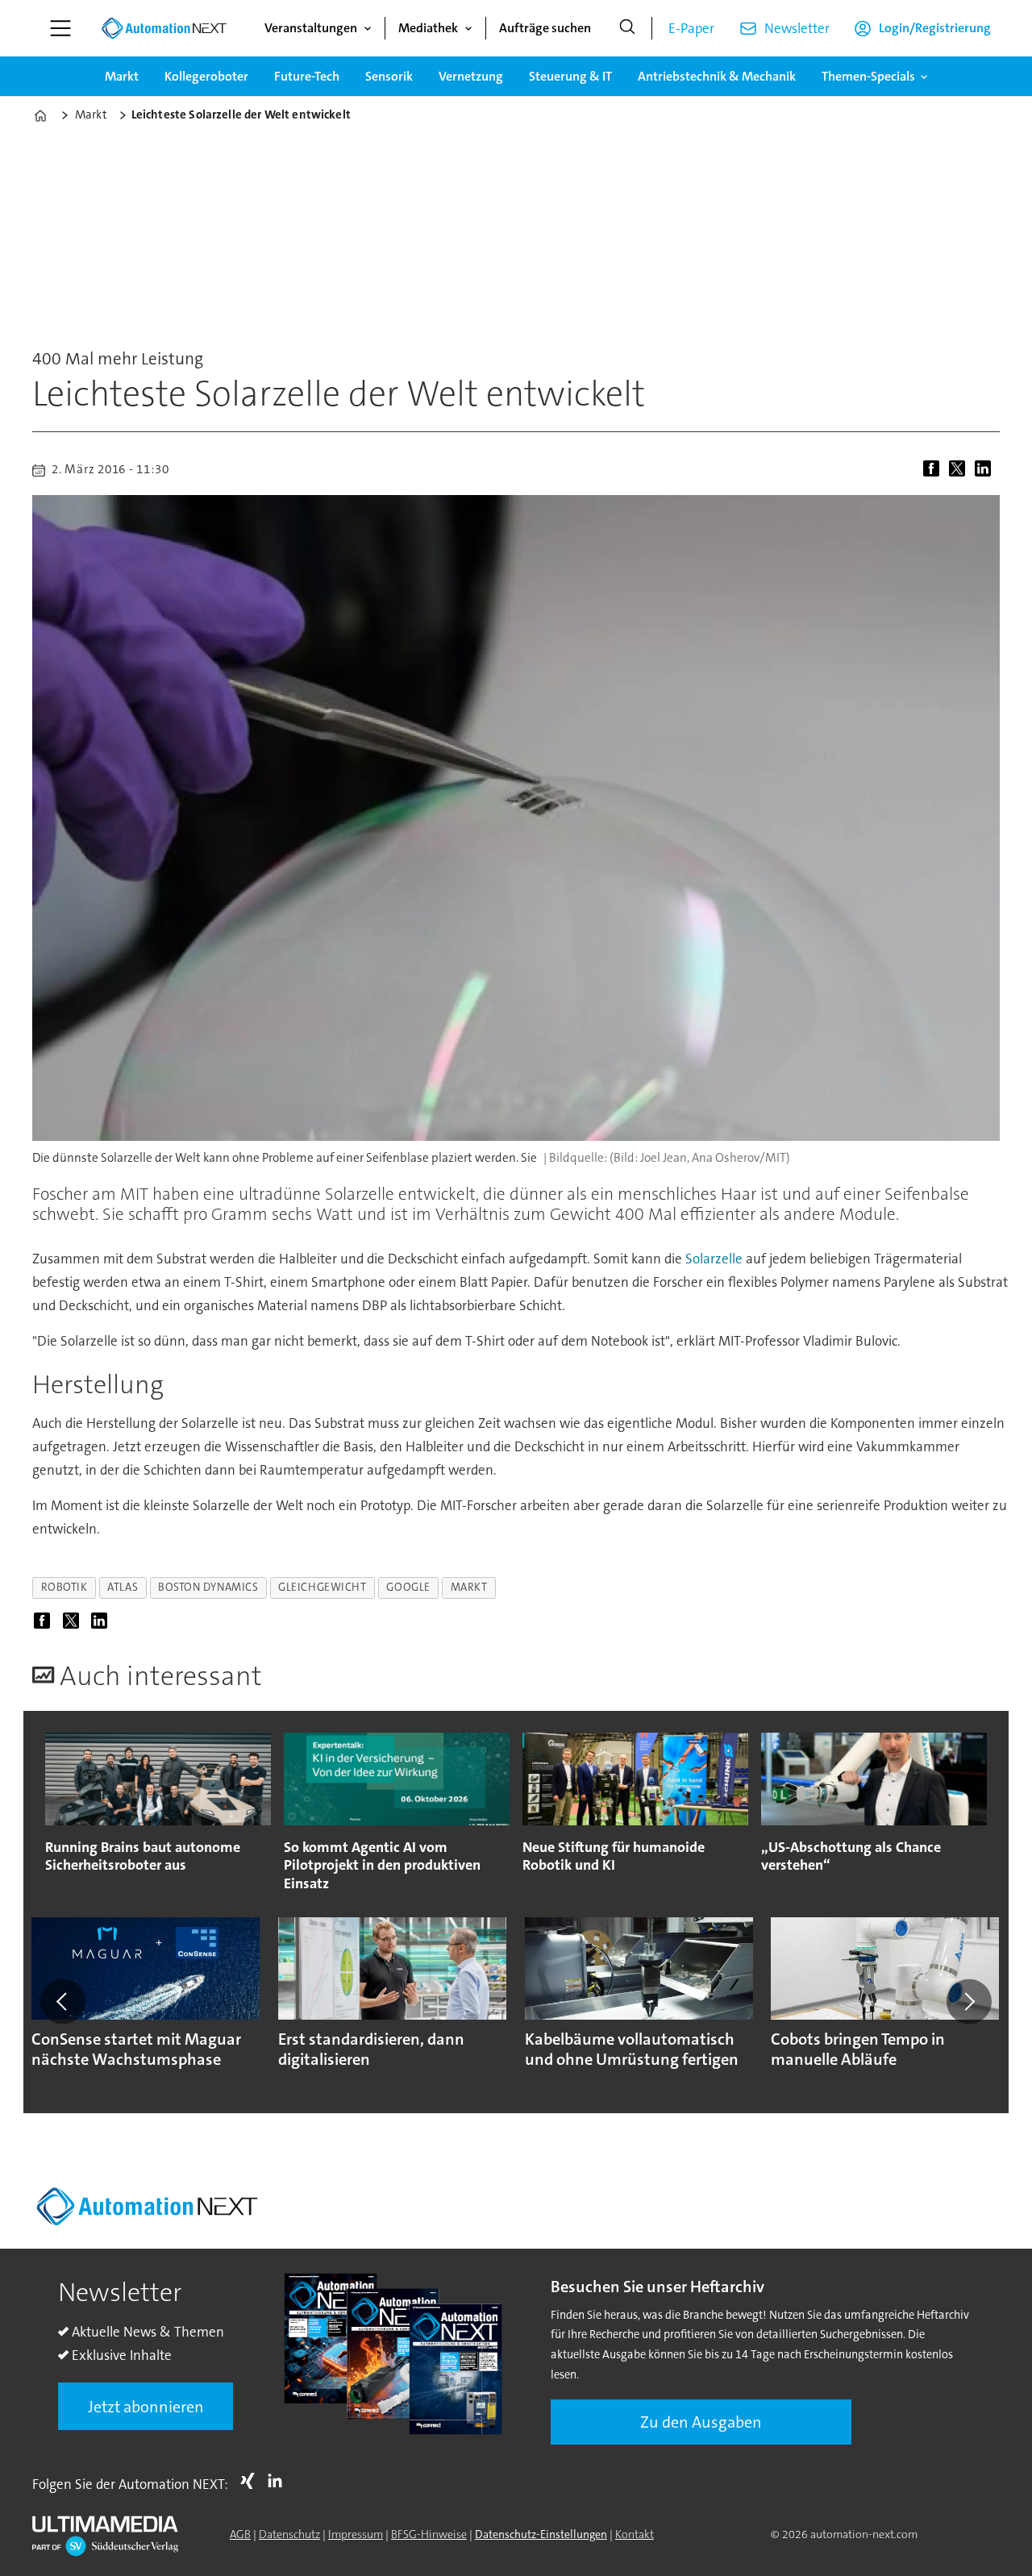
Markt (122, 76)
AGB (240, 2534)
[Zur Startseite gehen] (164, 28)
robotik (64, 1587)
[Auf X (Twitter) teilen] (960, 470)
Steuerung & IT (570, 76)
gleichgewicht (322, 1587)
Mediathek (428, 28)
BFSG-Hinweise (429, 2534)
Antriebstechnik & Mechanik (717, 76)
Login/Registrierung (935, 28)
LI (279, 2481)
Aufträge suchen (545, 28)
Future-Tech (307, 76)
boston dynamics (208, 1587)
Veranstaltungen (311, 28)
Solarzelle (714, 1259)
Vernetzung (471, 76)
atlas (123, 1587)
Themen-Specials (868, 76)
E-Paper (691, 28)
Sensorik (389, 76)
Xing (252, 2481)
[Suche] (627, 28)
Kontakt (635, 2534)
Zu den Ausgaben (701, 2422)
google (408, 1587)
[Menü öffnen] (60, 28)
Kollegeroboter (206, 76)
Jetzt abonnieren (146, 2407)
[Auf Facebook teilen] (934, 470)
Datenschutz (289, 2534)
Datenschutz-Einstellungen (541, 2534)
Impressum (356, 2534)
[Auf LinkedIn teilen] (986, 470)
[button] (63, 2001)
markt (469, 1587)
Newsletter (797, 28)
